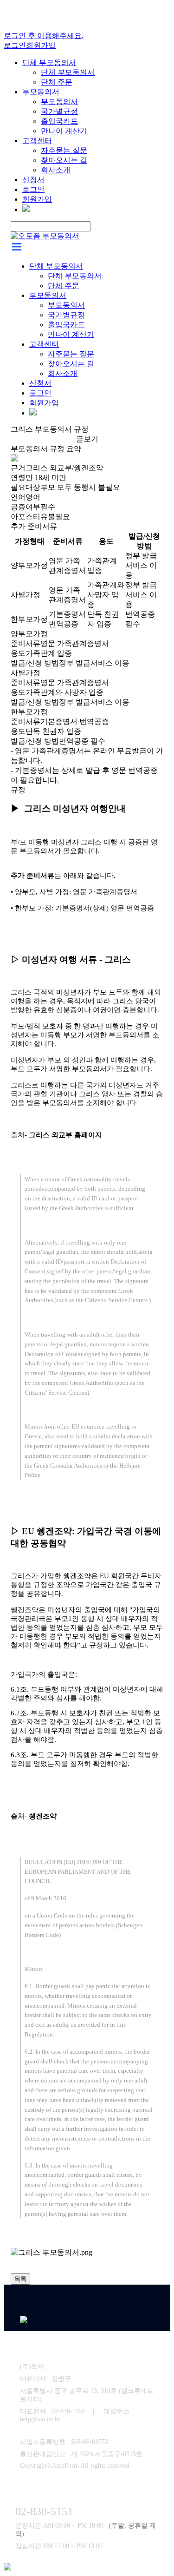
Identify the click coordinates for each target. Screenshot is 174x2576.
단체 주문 (57, 82)
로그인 (15, 45)
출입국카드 (59, 121)
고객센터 (37, 141)
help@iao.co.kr (41, 2419)
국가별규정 (59, 111)
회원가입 (41, 45)
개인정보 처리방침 (82, 2347)
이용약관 (33, 2347)
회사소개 (56, 170)
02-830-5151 (68, 2411)
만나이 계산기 (64, 131)
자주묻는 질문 (64, 150)
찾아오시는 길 (64, 160)
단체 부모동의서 (49, 63)
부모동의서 (41, 92)
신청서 (33, 180)
